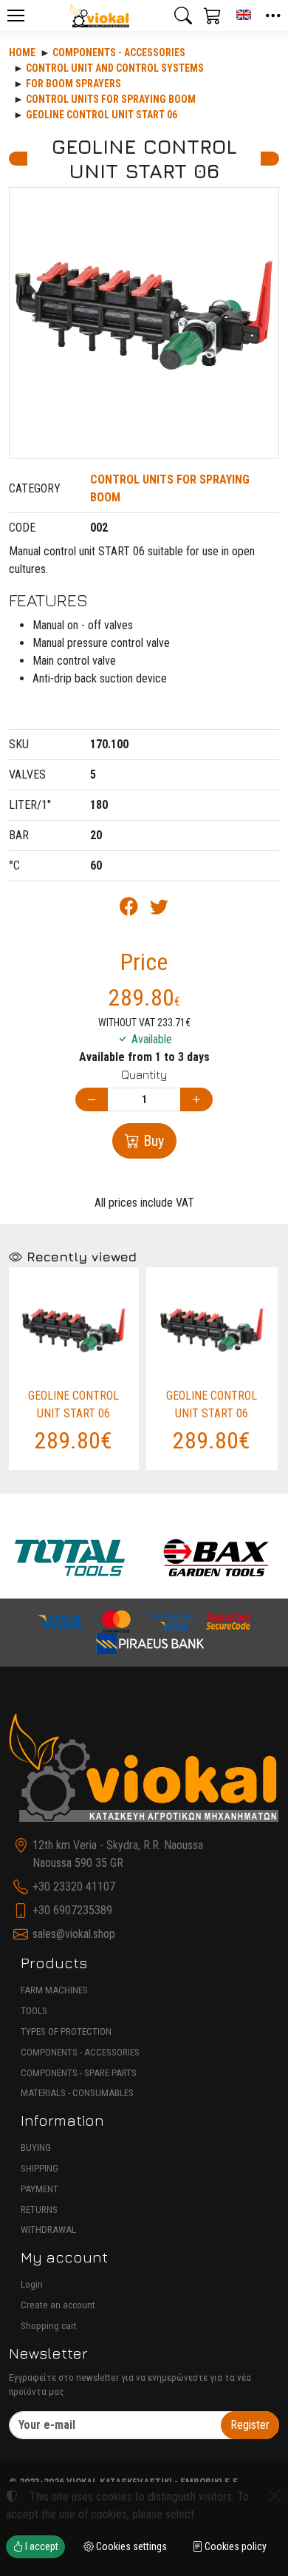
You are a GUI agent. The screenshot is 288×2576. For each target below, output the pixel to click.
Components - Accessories (119, 52)
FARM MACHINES (54, 1990)
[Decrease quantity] (92, 1100)
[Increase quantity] (196, 1100)
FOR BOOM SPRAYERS (73, 84)
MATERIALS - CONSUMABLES (77, 2093)
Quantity (144, 1074)
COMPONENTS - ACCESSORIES (80, 2052)
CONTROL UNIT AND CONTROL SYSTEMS (115, 68)
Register (250, 2425)
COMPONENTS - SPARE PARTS (79, 2073)
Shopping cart (49, 2326)
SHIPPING (40, 2168)
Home (22, 52)
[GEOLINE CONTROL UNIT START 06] (144, 323)
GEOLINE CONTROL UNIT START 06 (102, 115)
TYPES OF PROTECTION (66, 2031)
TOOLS (34, 2011)
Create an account (58, 2305)
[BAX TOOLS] (217, 1558)
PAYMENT (40, 2189)
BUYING (36, 2148)
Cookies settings (130, 2546)
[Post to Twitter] (159, 909)
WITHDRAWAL (48, 2230)
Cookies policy (234, 2546)
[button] (183, 16)
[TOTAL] (70, 1558)
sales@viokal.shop (74, 1934)
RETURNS (39, 2210)
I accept (41, 2546)
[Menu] (16, 16)
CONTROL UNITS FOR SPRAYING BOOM (111, 99)
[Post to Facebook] (129, 909)
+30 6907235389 (72, 1910)
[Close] (275, 2495)
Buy (152, 1141)
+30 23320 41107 (74, 1887)
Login (32, 2284)
